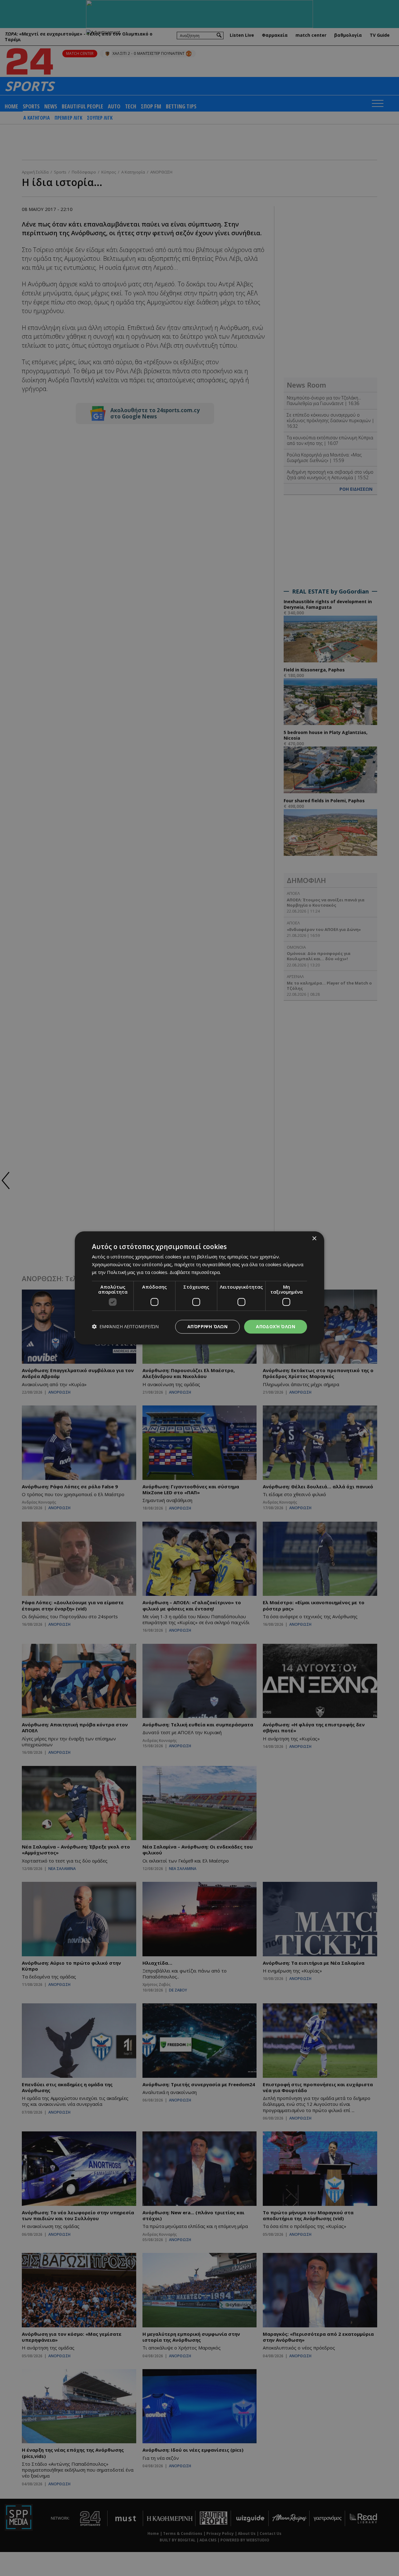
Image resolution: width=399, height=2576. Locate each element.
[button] (125, 1327)
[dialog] (199, 1288)
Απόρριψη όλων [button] (207, 1326)
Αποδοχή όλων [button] (276, 1326)
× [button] (314, 1239)
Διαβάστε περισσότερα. (195, 1272)
